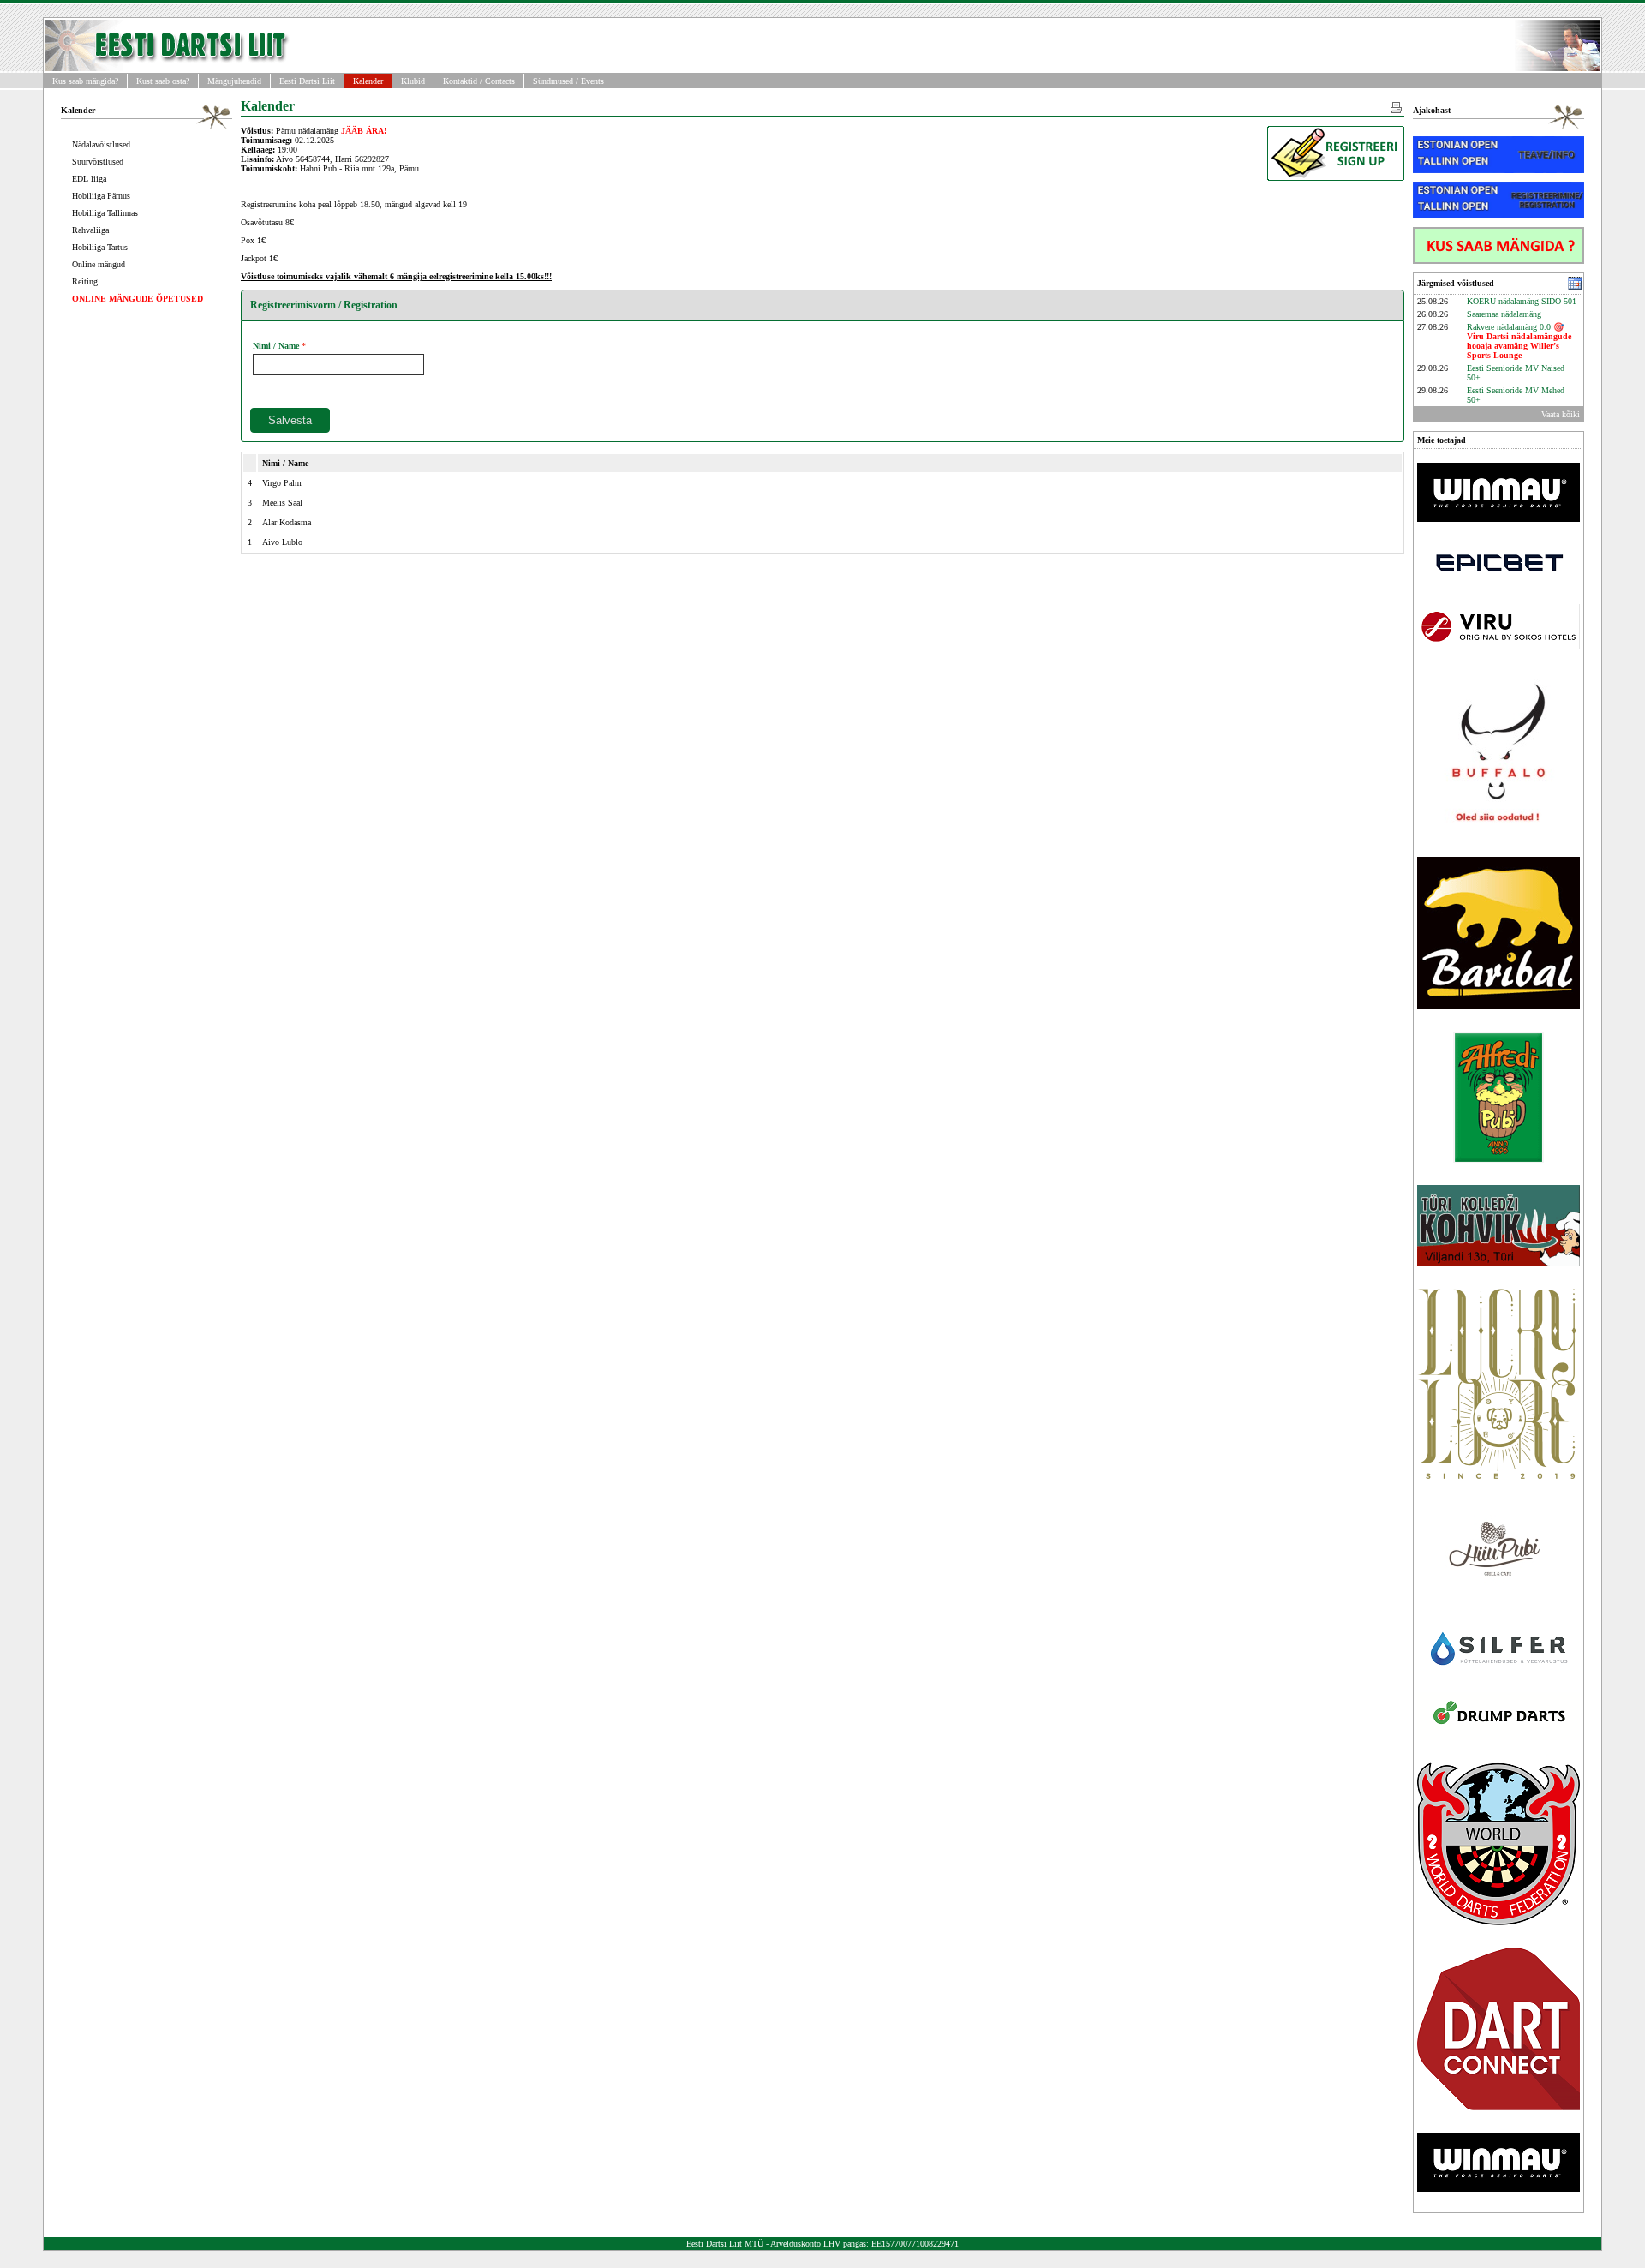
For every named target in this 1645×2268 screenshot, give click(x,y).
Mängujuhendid (234, 81)
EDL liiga (89, 179)
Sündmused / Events (568, 81)
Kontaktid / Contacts (479, 81)
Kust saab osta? (163, 81)
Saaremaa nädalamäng (1504, 314)
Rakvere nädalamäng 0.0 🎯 (1519, 341)
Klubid (413, 81)
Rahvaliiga (90, 230)
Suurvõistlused (98, 162)
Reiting (85, 281)
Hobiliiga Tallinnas (105, 213)
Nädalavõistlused (101, 144)
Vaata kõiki (1561, 414)
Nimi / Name (276, 346)
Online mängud (99, 264)
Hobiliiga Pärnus (101, 196)
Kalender (368, 81)
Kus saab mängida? (85, 81)
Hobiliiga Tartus (100, 247)
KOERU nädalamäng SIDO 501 (1522, 301)
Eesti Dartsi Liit (307, 81)
